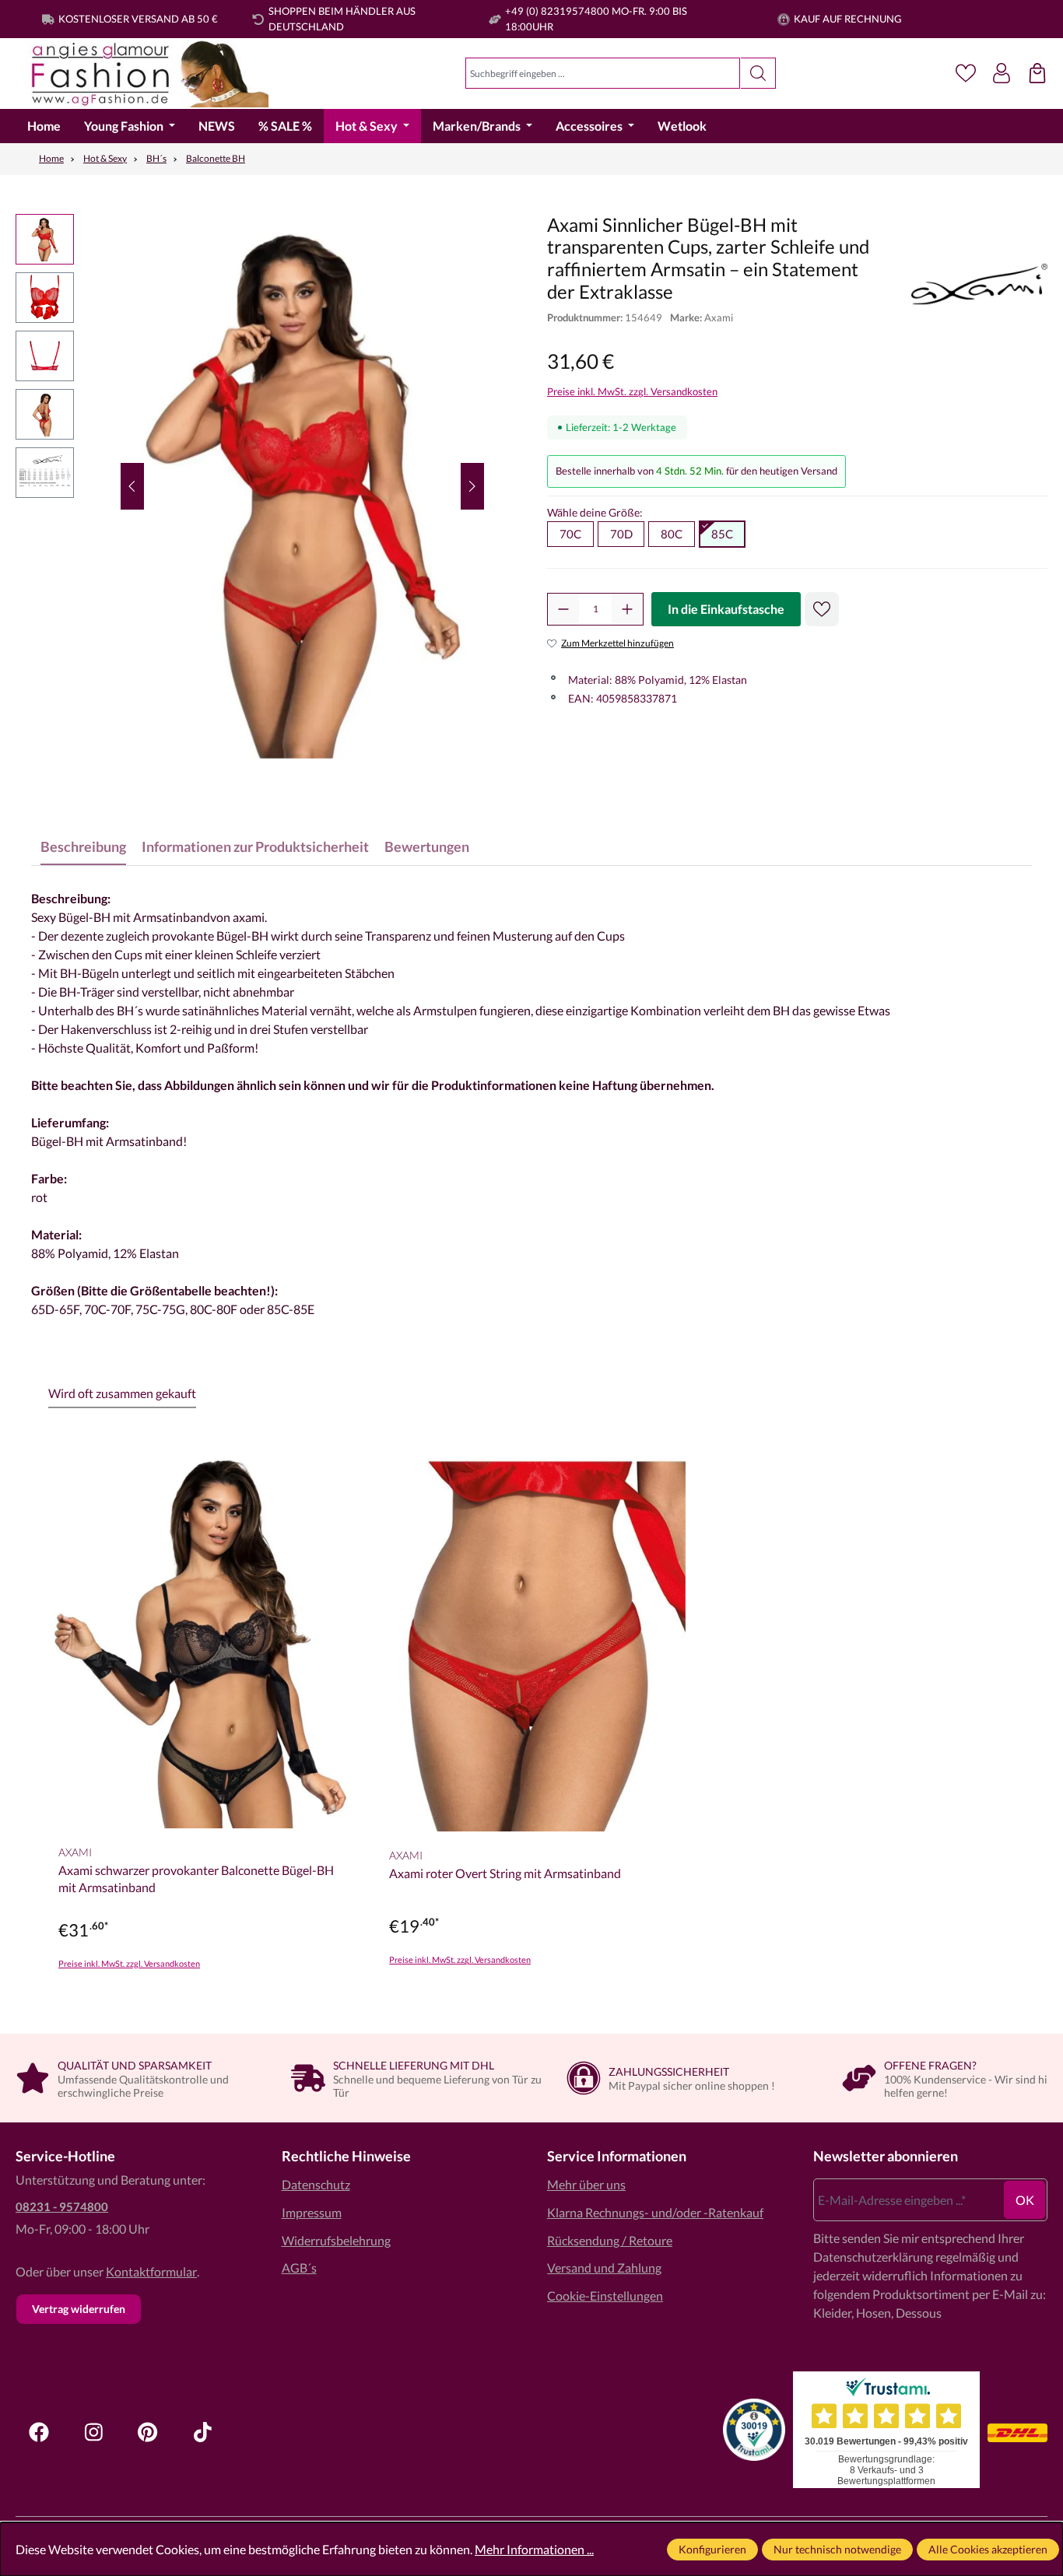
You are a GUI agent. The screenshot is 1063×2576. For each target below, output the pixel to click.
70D (621, 534)
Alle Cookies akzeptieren (988, 2549)
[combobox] (603, 73)
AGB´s (299, 2268)
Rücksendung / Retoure (610, 2240)
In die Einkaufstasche (726, 609)
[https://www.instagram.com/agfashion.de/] (93, 2432)
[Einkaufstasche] (1037, 73)
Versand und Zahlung (604, 2268)
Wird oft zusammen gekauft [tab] (122, 1393)
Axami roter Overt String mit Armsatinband (505, 1873)
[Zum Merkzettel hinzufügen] (822, 609)
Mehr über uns (586, 2184)
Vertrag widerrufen (79, 2309)
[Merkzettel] (966, 73)
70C (570, 534)
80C (672, 534)
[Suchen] (758, 73)
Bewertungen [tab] (427, 846)
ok (1025, 2200)
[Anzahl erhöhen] (627, 609)
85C (722, 534)
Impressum (312, 2212)
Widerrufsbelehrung (336, 2240)
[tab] (83, 847)
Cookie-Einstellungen (605, 2296)
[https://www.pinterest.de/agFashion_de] (148, 2432)
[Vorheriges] (132, 486)
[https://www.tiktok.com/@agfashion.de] (202, 2432)
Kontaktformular (151, 2271)
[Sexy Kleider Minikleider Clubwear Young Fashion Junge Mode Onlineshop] (142, 74)
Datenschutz (316, 2184)
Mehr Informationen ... (534, 2549)
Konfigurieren (712, 2549)
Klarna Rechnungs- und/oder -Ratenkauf (655, 2212)
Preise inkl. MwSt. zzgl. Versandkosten (632, 391)
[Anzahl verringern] (563, 609)
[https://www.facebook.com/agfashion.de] (39, 2432)
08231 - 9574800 (62, 2206)
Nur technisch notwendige (837, 2549)
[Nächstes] (472, 486)
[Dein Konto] (1002, 73)
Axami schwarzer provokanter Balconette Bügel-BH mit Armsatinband (196, 1879)
